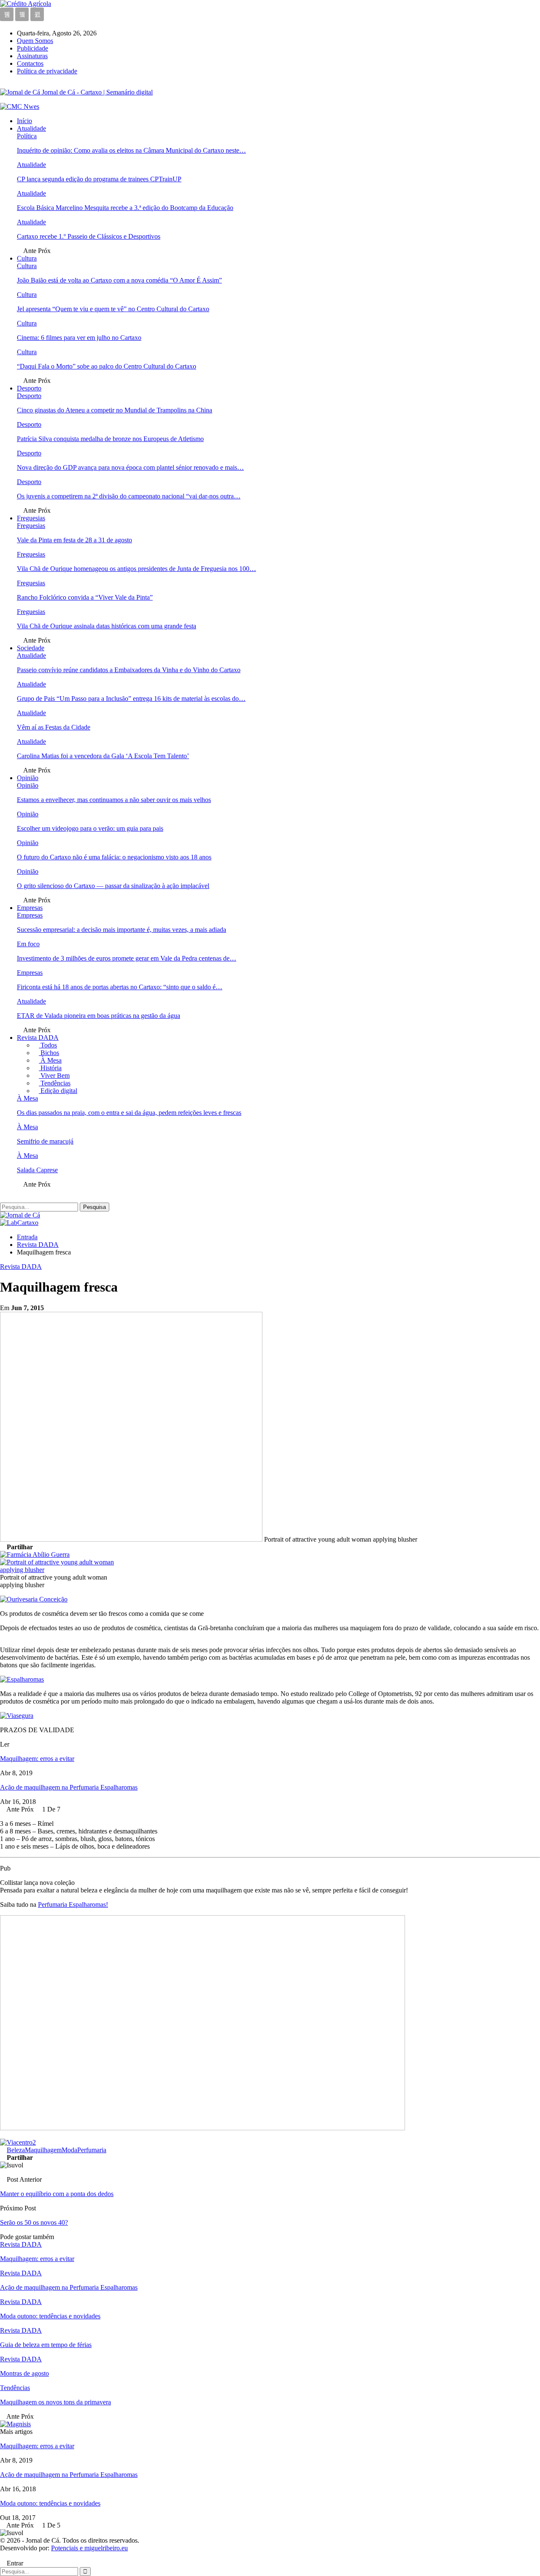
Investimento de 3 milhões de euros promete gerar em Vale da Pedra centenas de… (127, 958)
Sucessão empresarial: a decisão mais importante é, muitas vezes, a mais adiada (121, 930)
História (50, 1068)
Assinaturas (32, 56)
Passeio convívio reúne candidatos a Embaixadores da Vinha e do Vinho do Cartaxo (129, 670)
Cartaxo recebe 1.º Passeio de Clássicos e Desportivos (89, 236)
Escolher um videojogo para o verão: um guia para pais (90, 828)
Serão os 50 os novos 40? (34, 2222)
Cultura (27, 258)
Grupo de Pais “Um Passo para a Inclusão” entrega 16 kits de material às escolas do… (131, 699)
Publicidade (32, 48)
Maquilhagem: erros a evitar (37, 1759)
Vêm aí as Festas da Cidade (54, 727)
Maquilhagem (43, 2150)
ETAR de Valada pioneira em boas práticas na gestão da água (99, 1016)
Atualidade (31, 128)
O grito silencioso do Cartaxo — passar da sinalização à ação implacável (113, 886)
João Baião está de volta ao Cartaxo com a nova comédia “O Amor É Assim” (119, 280)
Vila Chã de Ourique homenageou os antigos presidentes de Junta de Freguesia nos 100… (136, 569)
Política (27, 136)
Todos (48, 1045)
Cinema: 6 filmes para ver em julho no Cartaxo (79, 338)
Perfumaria (92, 2150)
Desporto (29, 388)
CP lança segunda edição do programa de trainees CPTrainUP (99, 179)
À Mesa (50, 1060)
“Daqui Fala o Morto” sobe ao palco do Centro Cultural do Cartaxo (107, 366)
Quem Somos (35, 41)
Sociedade (31, 648)
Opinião (28, 778)
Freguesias (31, 518)
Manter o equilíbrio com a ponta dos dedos (57, 2194)
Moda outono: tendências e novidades (50, 2503)
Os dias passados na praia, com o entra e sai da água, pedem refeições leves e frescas (129, 1113)
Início (24, 121)
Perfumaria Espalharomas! (73, 1904)
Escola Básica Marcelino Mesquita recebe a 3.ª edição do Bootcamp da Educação (125, 208)
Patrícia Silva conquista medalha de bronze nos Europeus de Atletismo (110, 439)
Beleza (16, 2150)
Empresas (30, 908)
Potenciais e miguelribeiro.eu (89, 2548)
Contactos (30, 63)
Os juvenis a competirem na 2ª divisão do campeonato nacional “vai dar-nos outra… (129, 496)
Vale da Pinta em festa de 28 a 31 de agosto (74, 540)
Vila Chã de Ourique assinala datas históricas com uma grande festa (107, 626)
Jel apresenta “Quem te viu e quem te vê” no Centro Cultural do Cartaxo (113, 309)
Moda (69, 2150)
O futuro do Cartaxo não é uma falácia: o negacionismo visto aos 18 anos (114, 857)
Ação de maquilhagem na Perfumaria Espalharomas (69, 1787)
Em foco (28, 944)
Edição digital (58, 1091)
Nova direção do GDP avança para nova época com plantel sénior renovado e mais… (130, 467)
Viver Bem (54, 1075)
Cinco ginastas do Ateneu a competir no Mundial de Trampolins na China (115, 410)
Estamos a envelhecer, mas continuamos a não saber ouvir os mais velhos (114, 800)
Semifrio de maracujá (45, 1141)
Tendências (55, 1083)
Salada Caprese (37, 1170)
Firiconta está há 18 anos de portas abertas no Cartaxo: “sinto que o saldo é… (120, 987)
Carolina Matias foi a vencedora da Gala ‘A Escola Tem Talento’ (103, 756)
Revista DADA (38, 1038)
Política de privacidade (47, 71)
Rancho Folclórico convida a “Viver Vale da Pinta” (85, 597)
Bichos (49, 1053)
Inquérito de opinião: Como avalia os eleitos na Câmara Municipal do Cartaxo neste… (131, 150)
